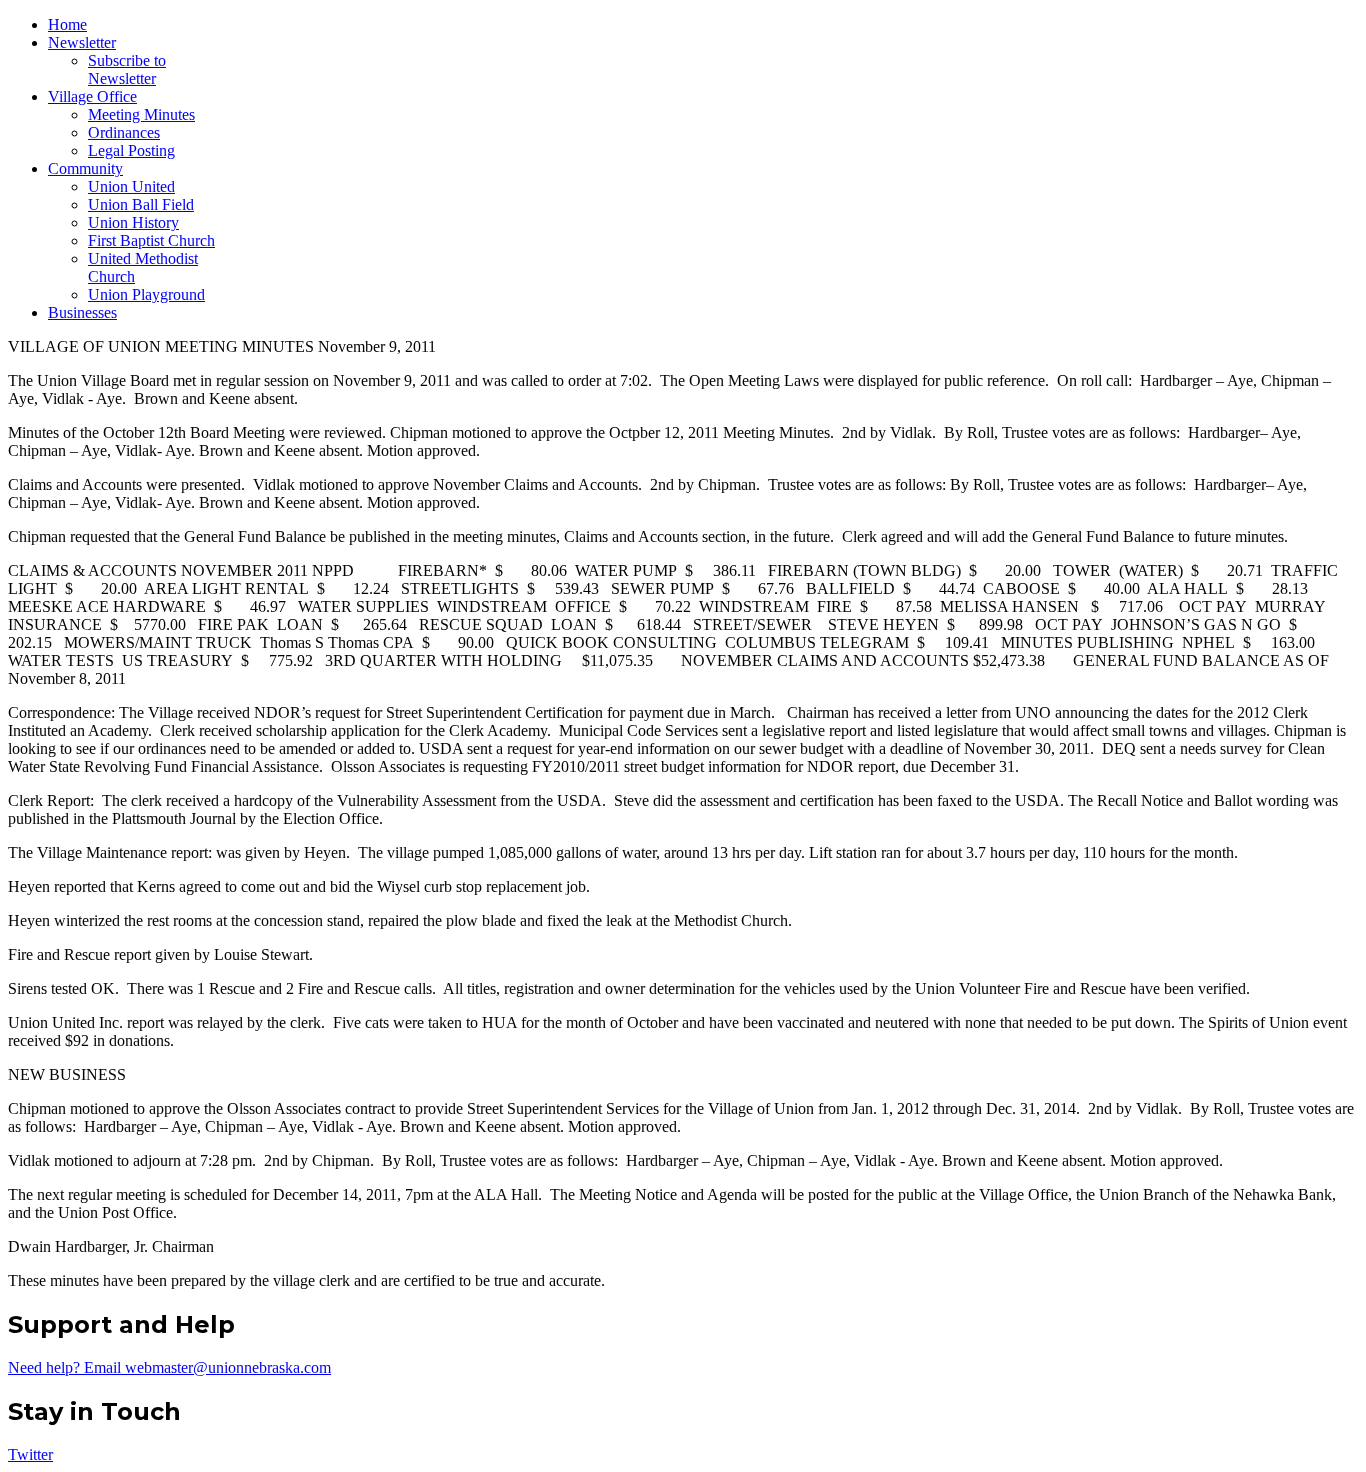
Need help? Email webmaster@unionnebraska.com (169, 1367)
